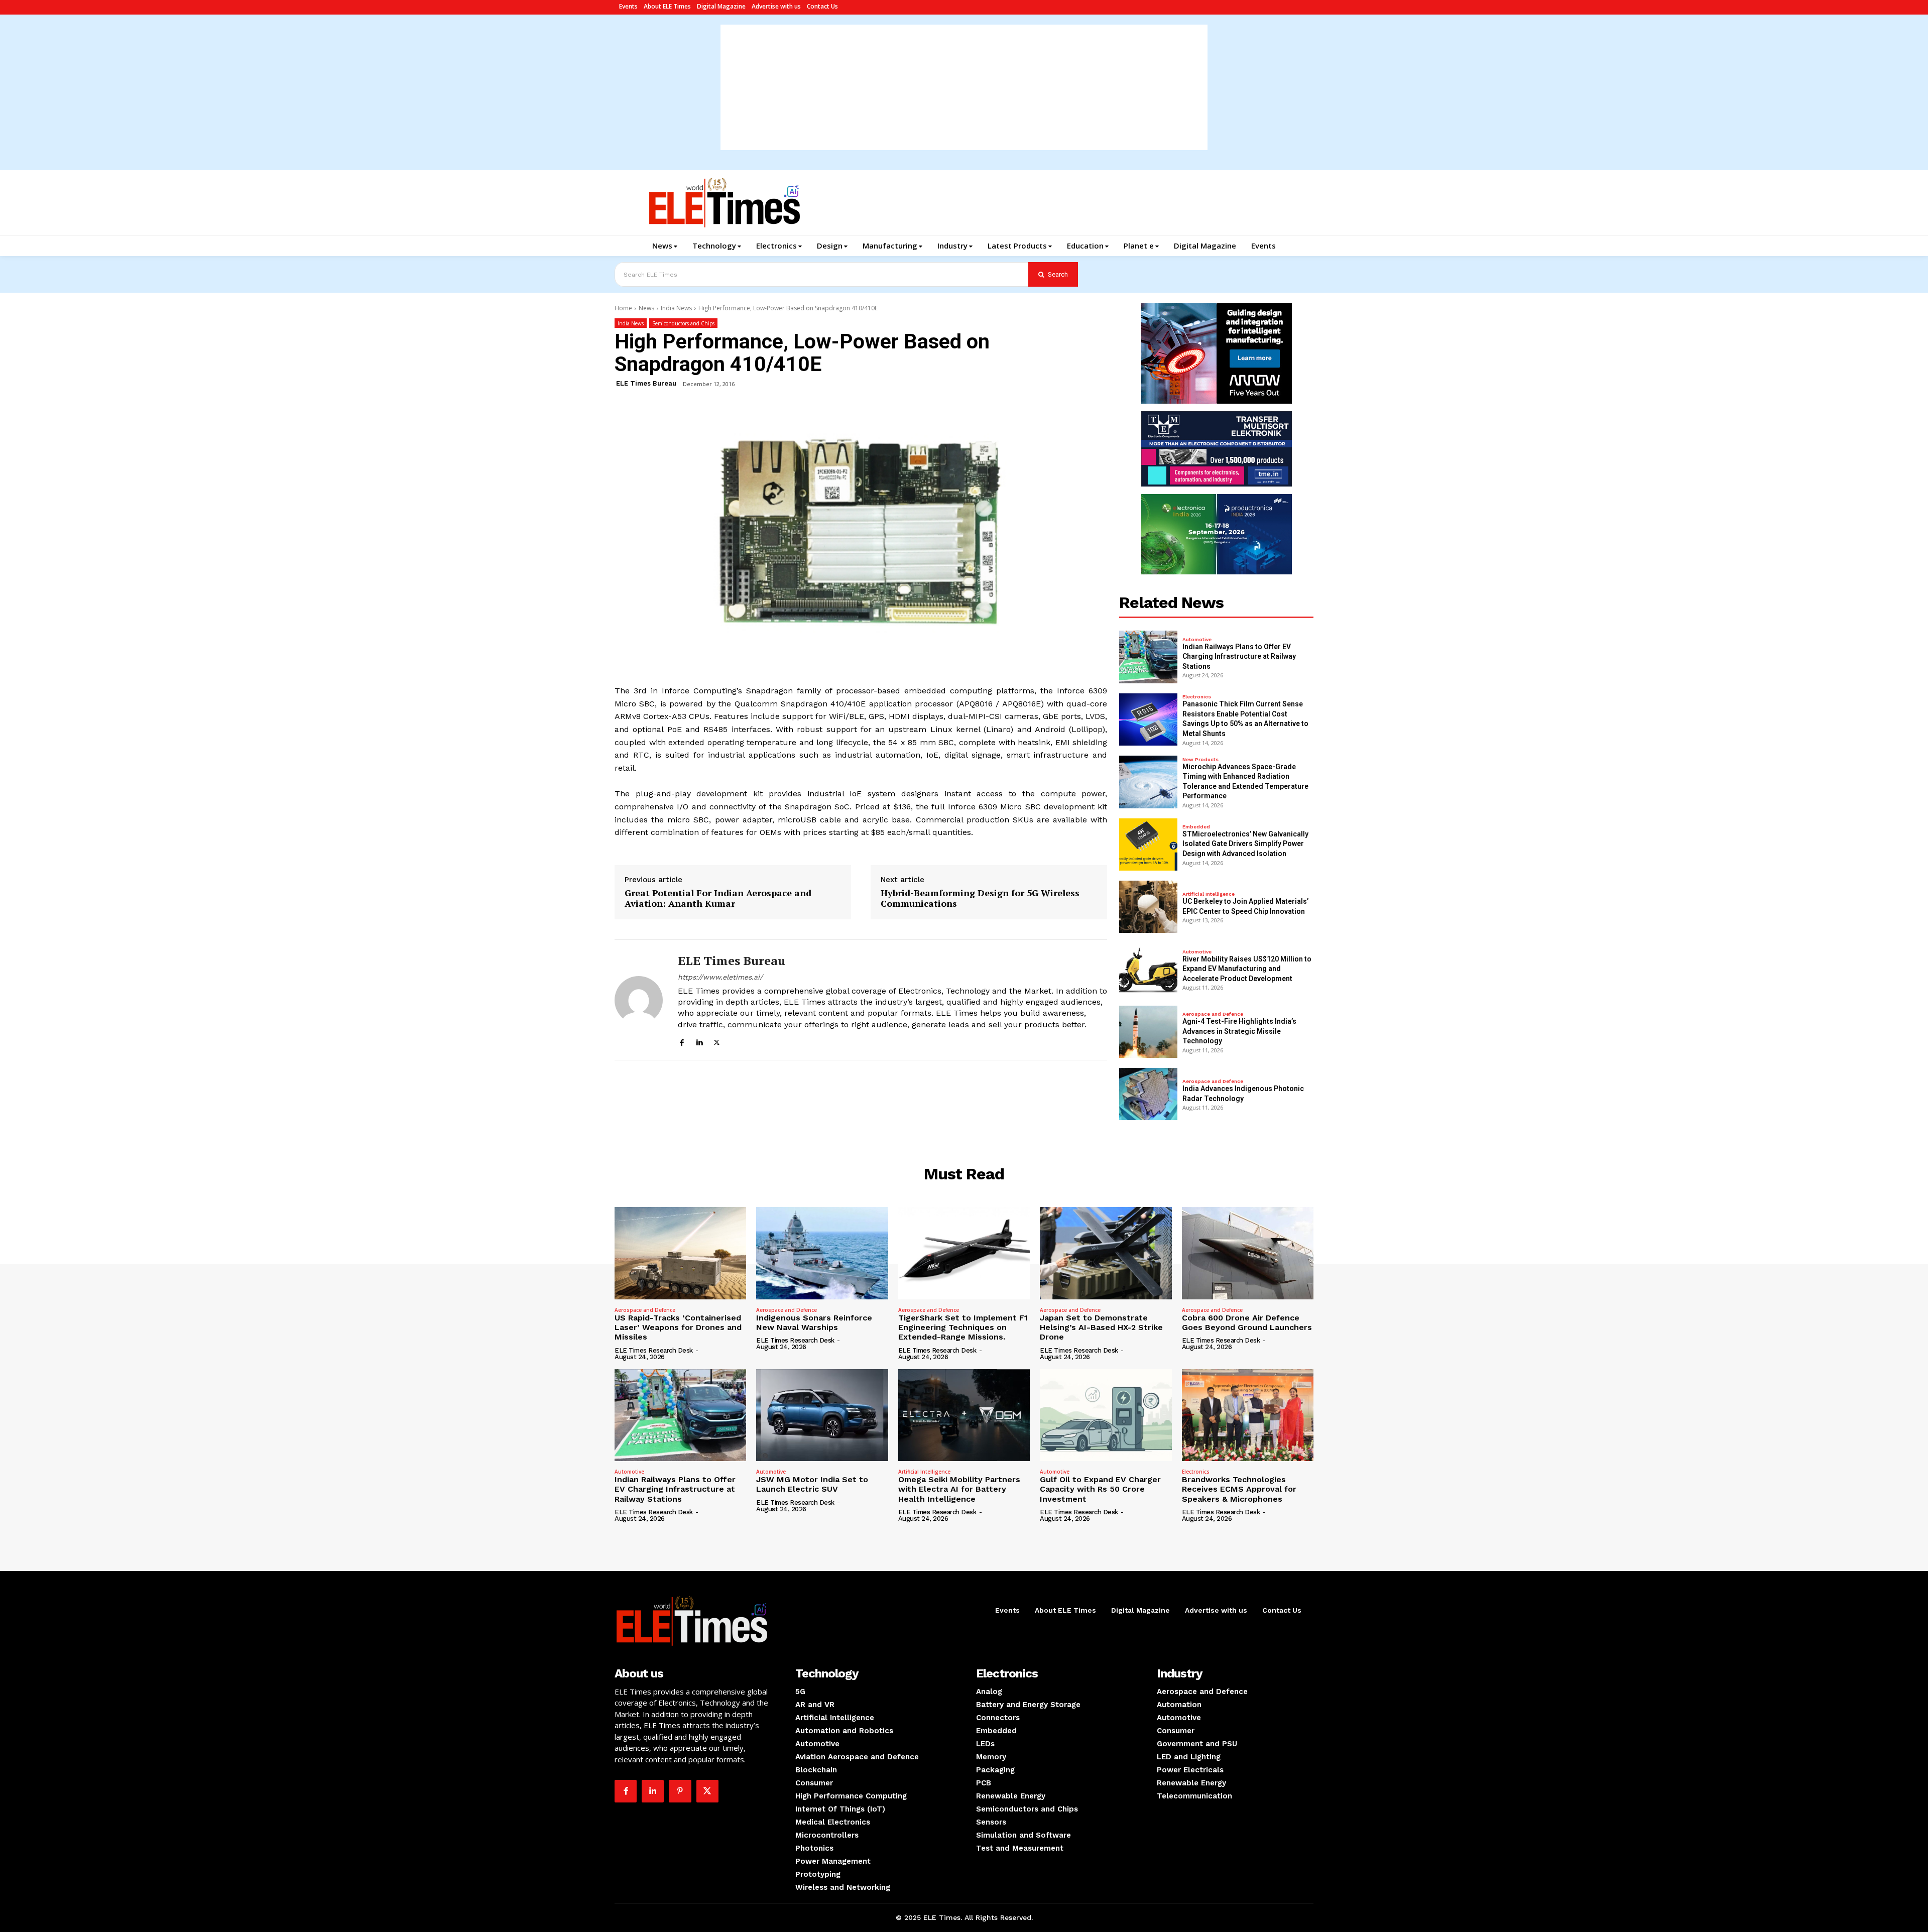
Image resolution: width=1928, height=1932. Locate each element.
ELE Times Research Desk (654, 1350)
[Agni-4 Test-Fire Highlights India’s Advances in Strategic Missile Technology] (1148, 1032)
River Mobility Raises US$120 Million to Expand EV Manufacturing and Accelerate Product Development (1247, 969)
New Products (1200, 760)
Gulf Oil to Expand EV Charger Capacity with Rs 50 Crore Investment (1100, 1489)
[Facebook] (682, 1041)
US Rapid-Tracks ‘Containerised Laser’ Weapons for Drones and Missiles (678, 1327)
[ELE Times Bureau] (639, 1000)
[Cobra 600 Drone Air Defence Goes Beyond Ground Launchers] (1248, 1253)
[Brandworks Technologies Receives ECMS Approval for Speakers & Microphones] (1248, 1415)
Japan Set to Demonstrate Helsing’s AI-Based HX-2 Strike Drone (1101, 1327)
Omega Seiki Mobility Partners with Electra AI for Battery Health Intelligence (959, 1489)
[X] (717, 1041)
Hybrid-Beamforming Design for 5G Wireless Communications (980, 898)
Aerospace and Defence (1213, 1014)
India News (676, 308)
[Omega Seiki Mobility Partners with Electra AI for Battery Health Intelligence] (964, 1415)
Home (623, 308)
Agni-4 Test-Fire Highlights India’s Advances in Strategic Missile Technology (1239, 1031)
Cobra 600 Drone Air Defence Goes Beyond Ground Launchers (1247, 1322)
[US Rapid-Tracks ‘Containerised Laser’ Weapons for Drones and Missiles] (680, 1253)
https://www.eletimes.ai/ (720, 977)
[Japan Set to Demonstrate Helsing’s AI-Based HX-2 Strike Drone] (1106, 1253)
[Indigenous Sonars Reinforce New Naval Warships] (822, 1253)
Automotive (1197, 640)
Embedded (1196, 827)
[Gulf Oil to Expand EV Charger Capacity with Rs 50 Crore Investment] (1106, 1415)
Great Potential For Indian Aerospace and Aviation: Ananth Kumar (718, 898)
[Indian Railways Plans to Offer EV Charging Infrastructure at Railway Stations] (1148, 657)
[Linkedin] (699, 1041)
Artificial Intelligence (1209, 894)
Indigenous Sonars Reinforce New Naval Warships (814, 1322)
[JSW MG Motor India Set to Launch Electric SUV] (822, 1415)
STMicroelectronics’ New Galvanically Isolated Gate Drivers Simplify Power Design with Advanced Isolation (1245, 844)
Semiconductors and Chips (683, 323)
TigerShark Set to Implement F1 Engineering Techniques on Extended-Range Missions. (963, 1327)
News (646, 308)
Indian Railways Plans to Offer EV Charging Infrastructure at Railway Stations (1239, 656)
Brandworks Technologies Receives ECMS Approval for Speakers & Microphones (1239, 1489)
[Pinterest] (680, 1791)
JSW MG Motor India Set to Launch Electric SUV (812, 1484)
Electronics (1197, 697)
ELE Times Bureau (646, 383)
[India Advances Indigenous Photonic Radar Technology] (1148, 1094)
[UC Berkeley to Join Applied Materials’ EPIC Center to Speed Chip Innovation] (1148, 907)
